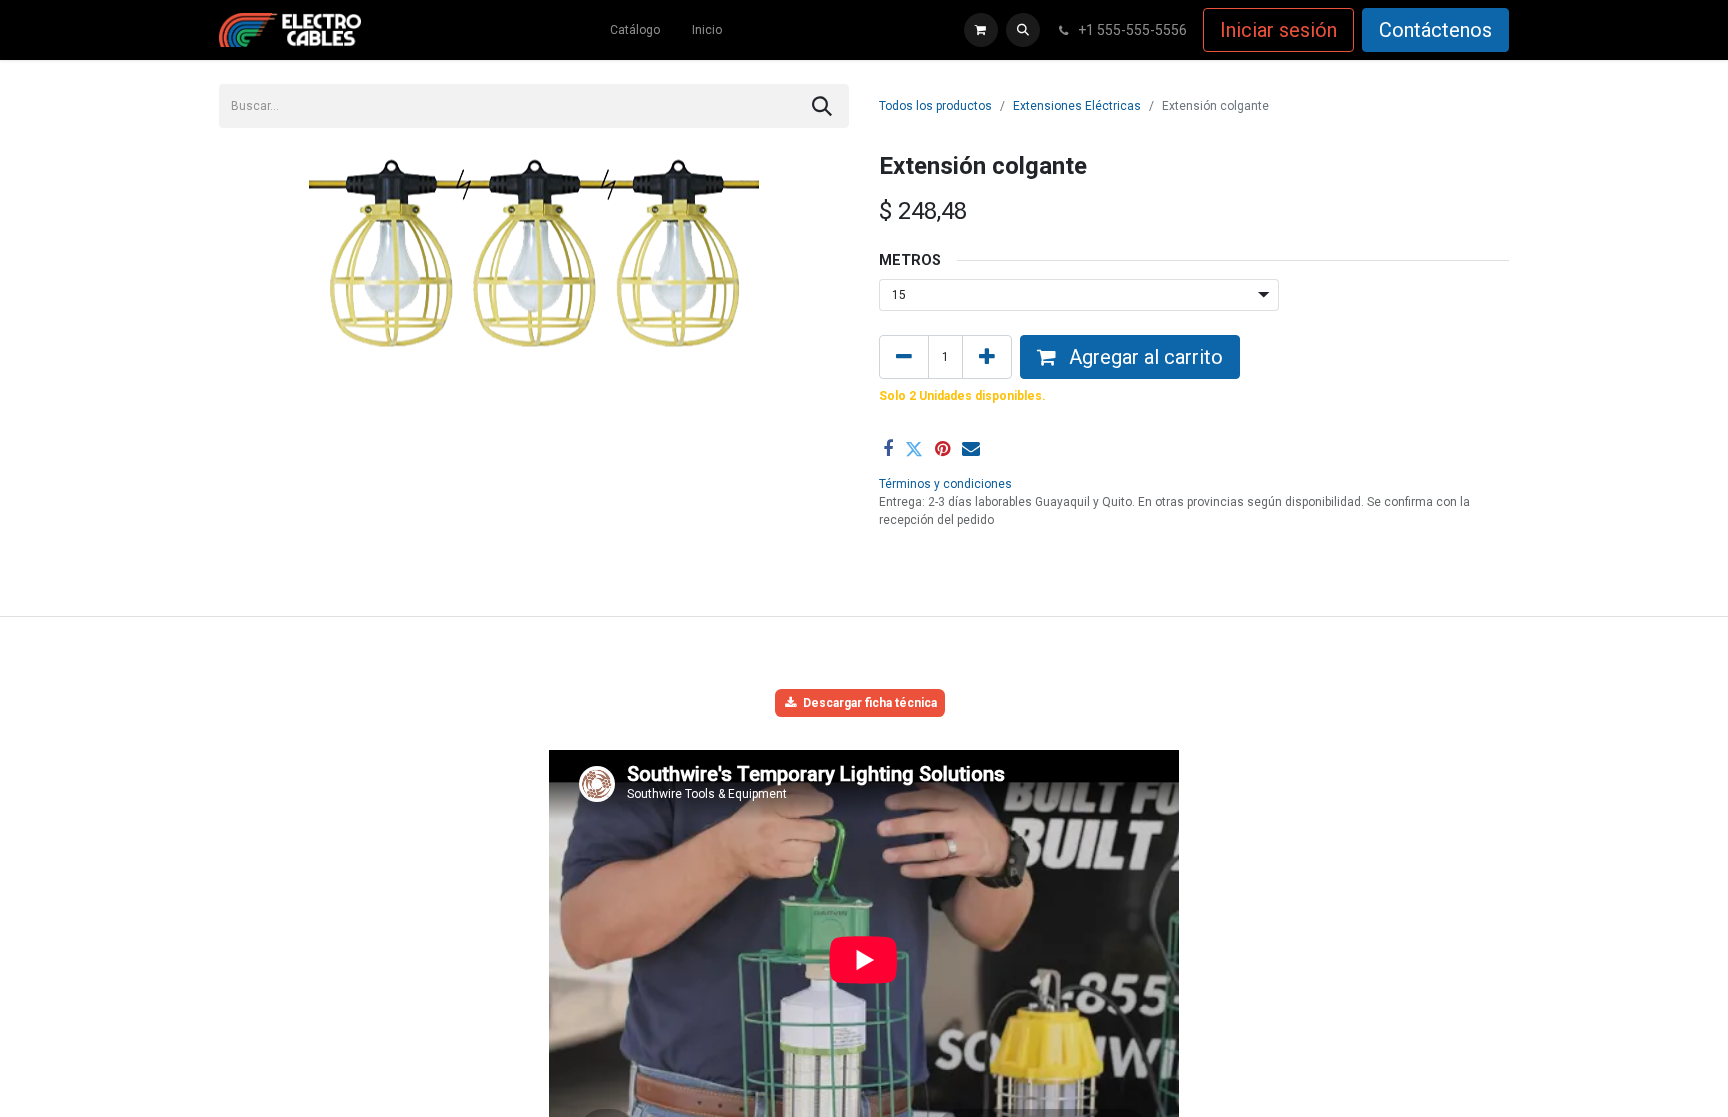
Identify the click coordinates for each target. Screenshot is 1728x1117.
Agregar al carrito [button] (1143, 357)
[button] (1023, 30)
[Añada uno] (987, 357)
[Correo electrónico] (971, 449)
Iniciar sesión (1278, 30)
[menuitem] (635, 30)
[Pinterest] (942, 449)
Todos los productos (935, 106)
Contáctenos (1435, 30)
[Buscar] (822, 106)
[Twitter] (914, 449)
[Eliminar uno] (904, 357)
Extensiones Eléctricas (1077, 106)
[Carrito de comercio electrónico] (981, 30)
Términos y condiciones (945, 484)
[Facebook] (888, 449)
